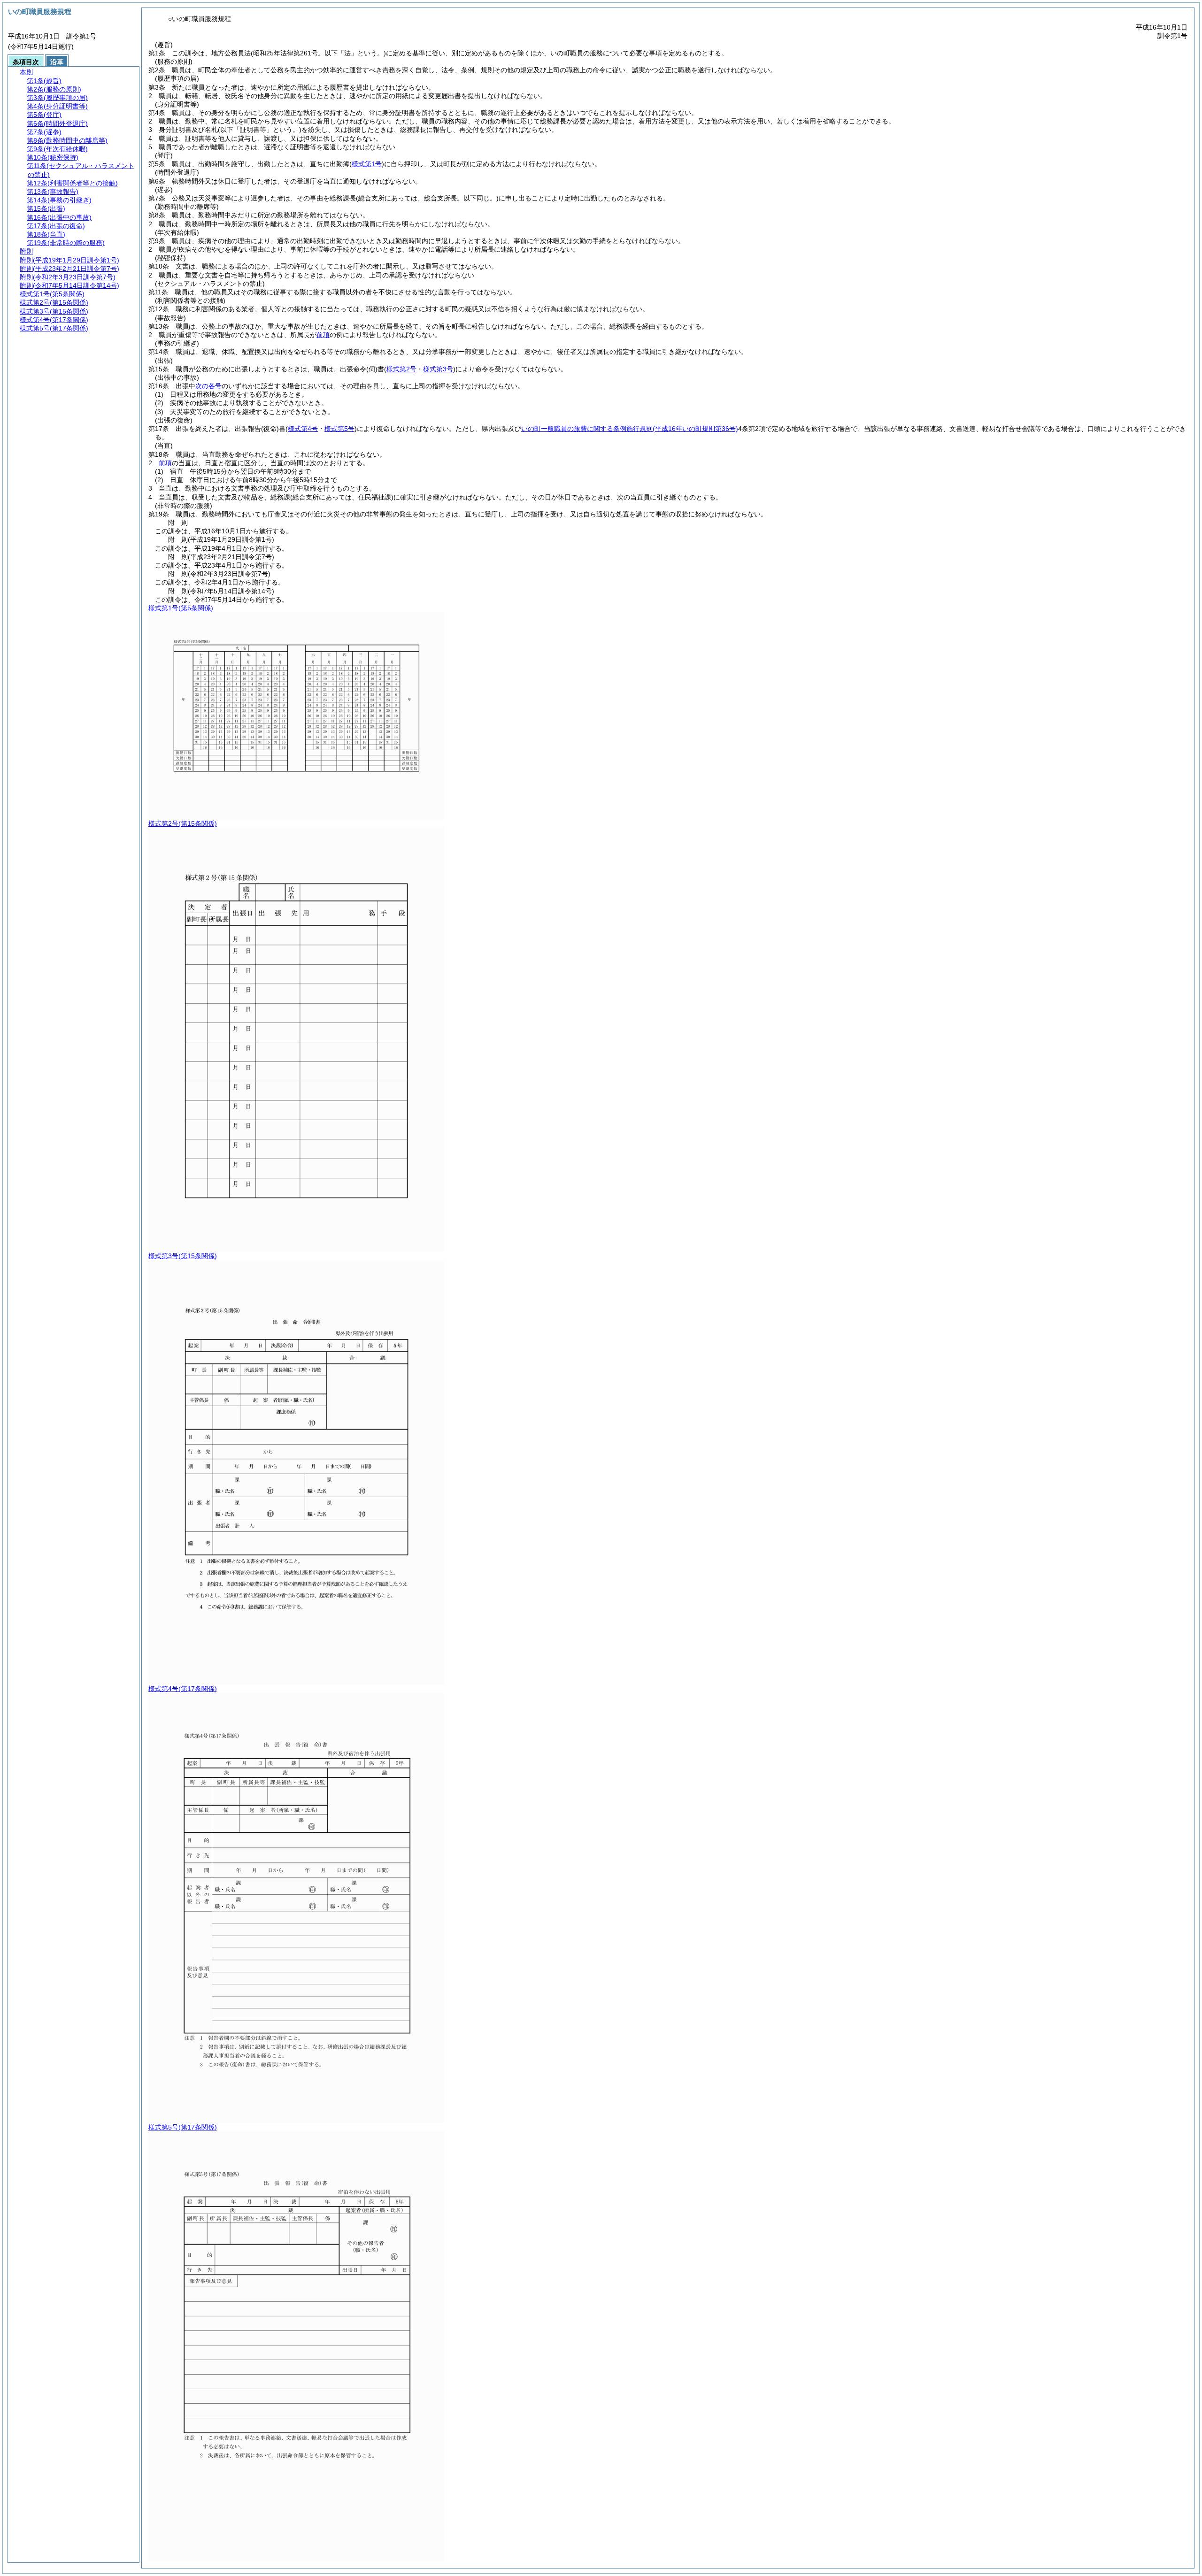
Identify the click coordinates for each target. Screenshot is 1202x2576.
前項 (323, 335)
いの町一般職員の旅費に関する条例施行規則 (630, 429)
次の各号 (208, 386)
